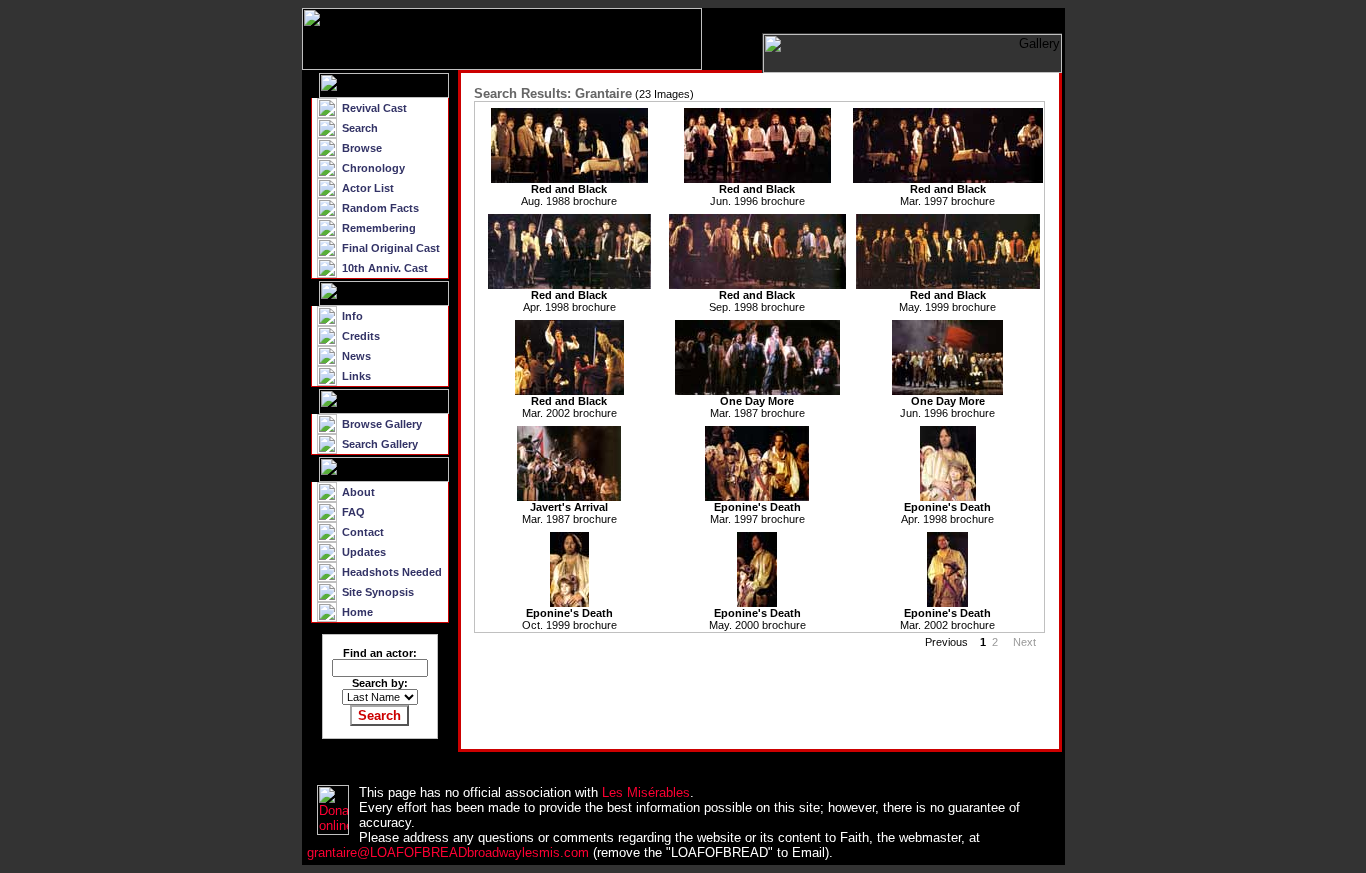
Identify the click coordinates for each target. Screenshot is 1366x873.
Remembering (379, 228)
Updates (364, 552)
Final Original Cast (391, 248)
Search (360, 128)
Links (356, 376)
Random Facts (380, 208)
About (358, 492)
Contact (363, 532)
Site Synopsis (378, 592)
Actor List (368, 188)
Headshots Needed (392, 572)
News (356, 356)
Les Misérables (646, 792)
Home (357, 612)
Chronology (373, 168)
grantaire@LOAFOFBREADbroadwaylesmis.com (448, 852)
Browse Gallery (382, 424)
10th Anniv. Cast (385, 268)
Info (352, 316)
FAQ (353, 512)
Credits (361, 336)
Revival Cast (374, 108)
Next (1026, 642)
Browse (362, 148)
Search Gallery (380, 444)
